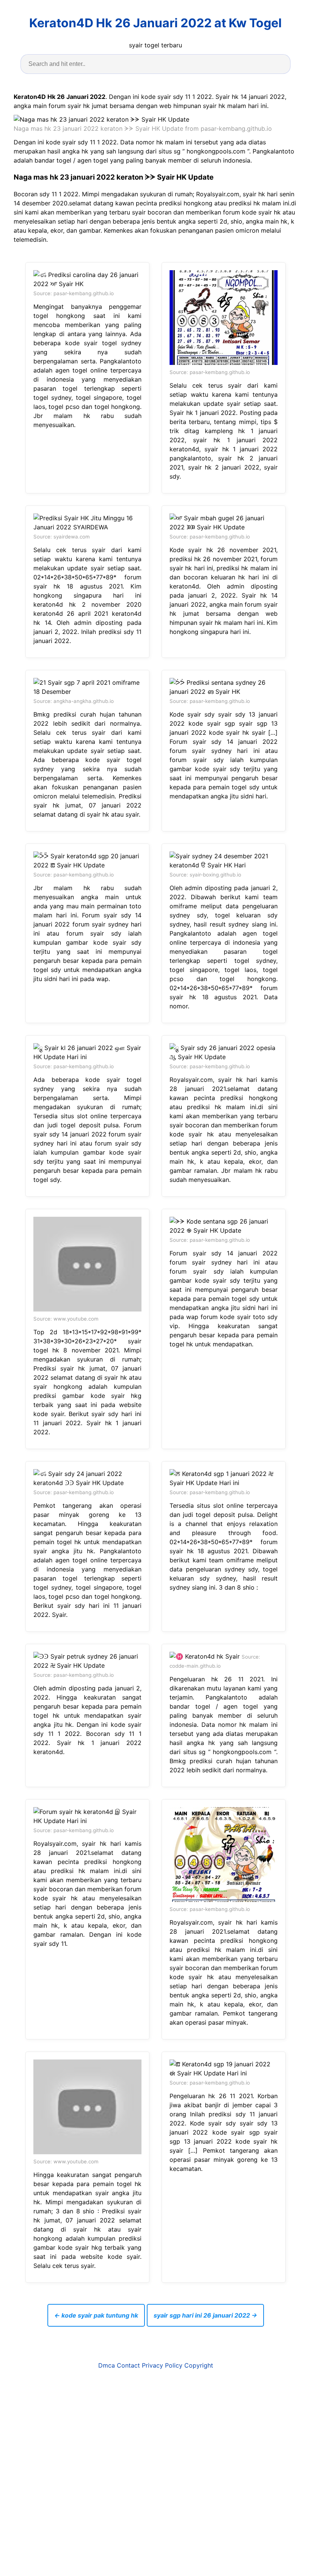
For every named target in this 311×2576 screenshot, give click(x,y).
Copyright (199, 2365)
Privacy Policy (162, 2365)
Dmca (107, 2365)
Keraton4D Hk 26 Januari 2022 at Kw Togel (155, 23)
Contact (128, 2365)
